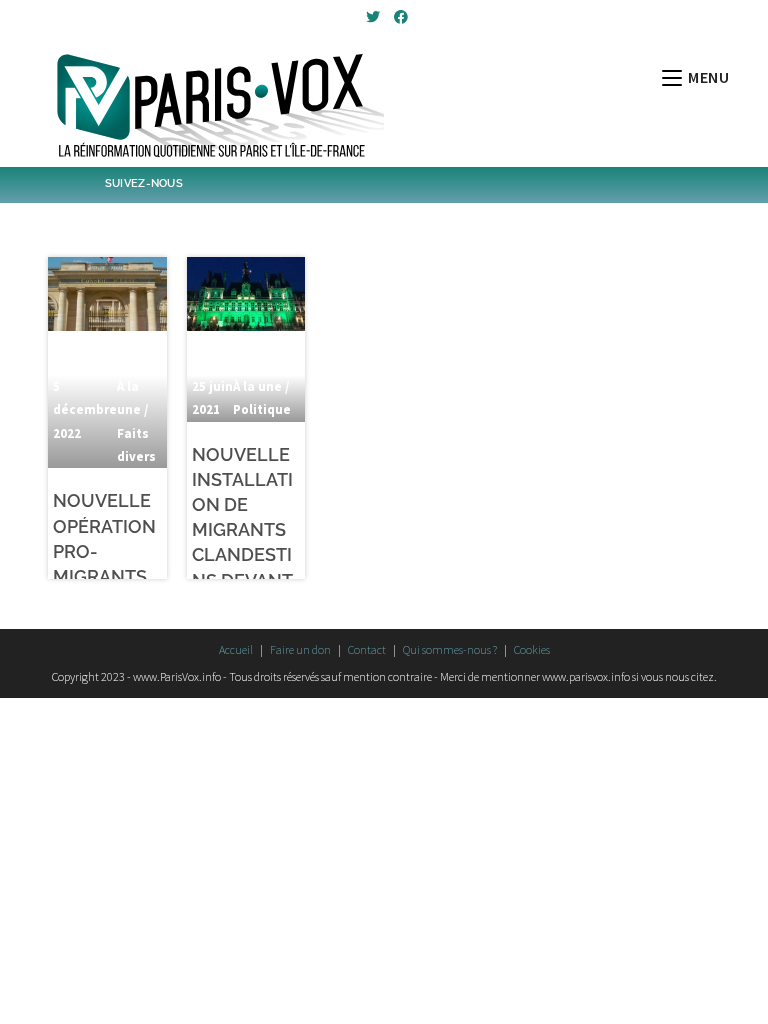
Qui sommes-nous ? (450, 649)
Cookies (532, 649)
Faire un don (300, 649)
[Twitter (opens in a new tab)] (373, 17)
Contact (367, 649)
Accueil (236, 649)
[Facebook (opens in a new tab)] (398, 17)
